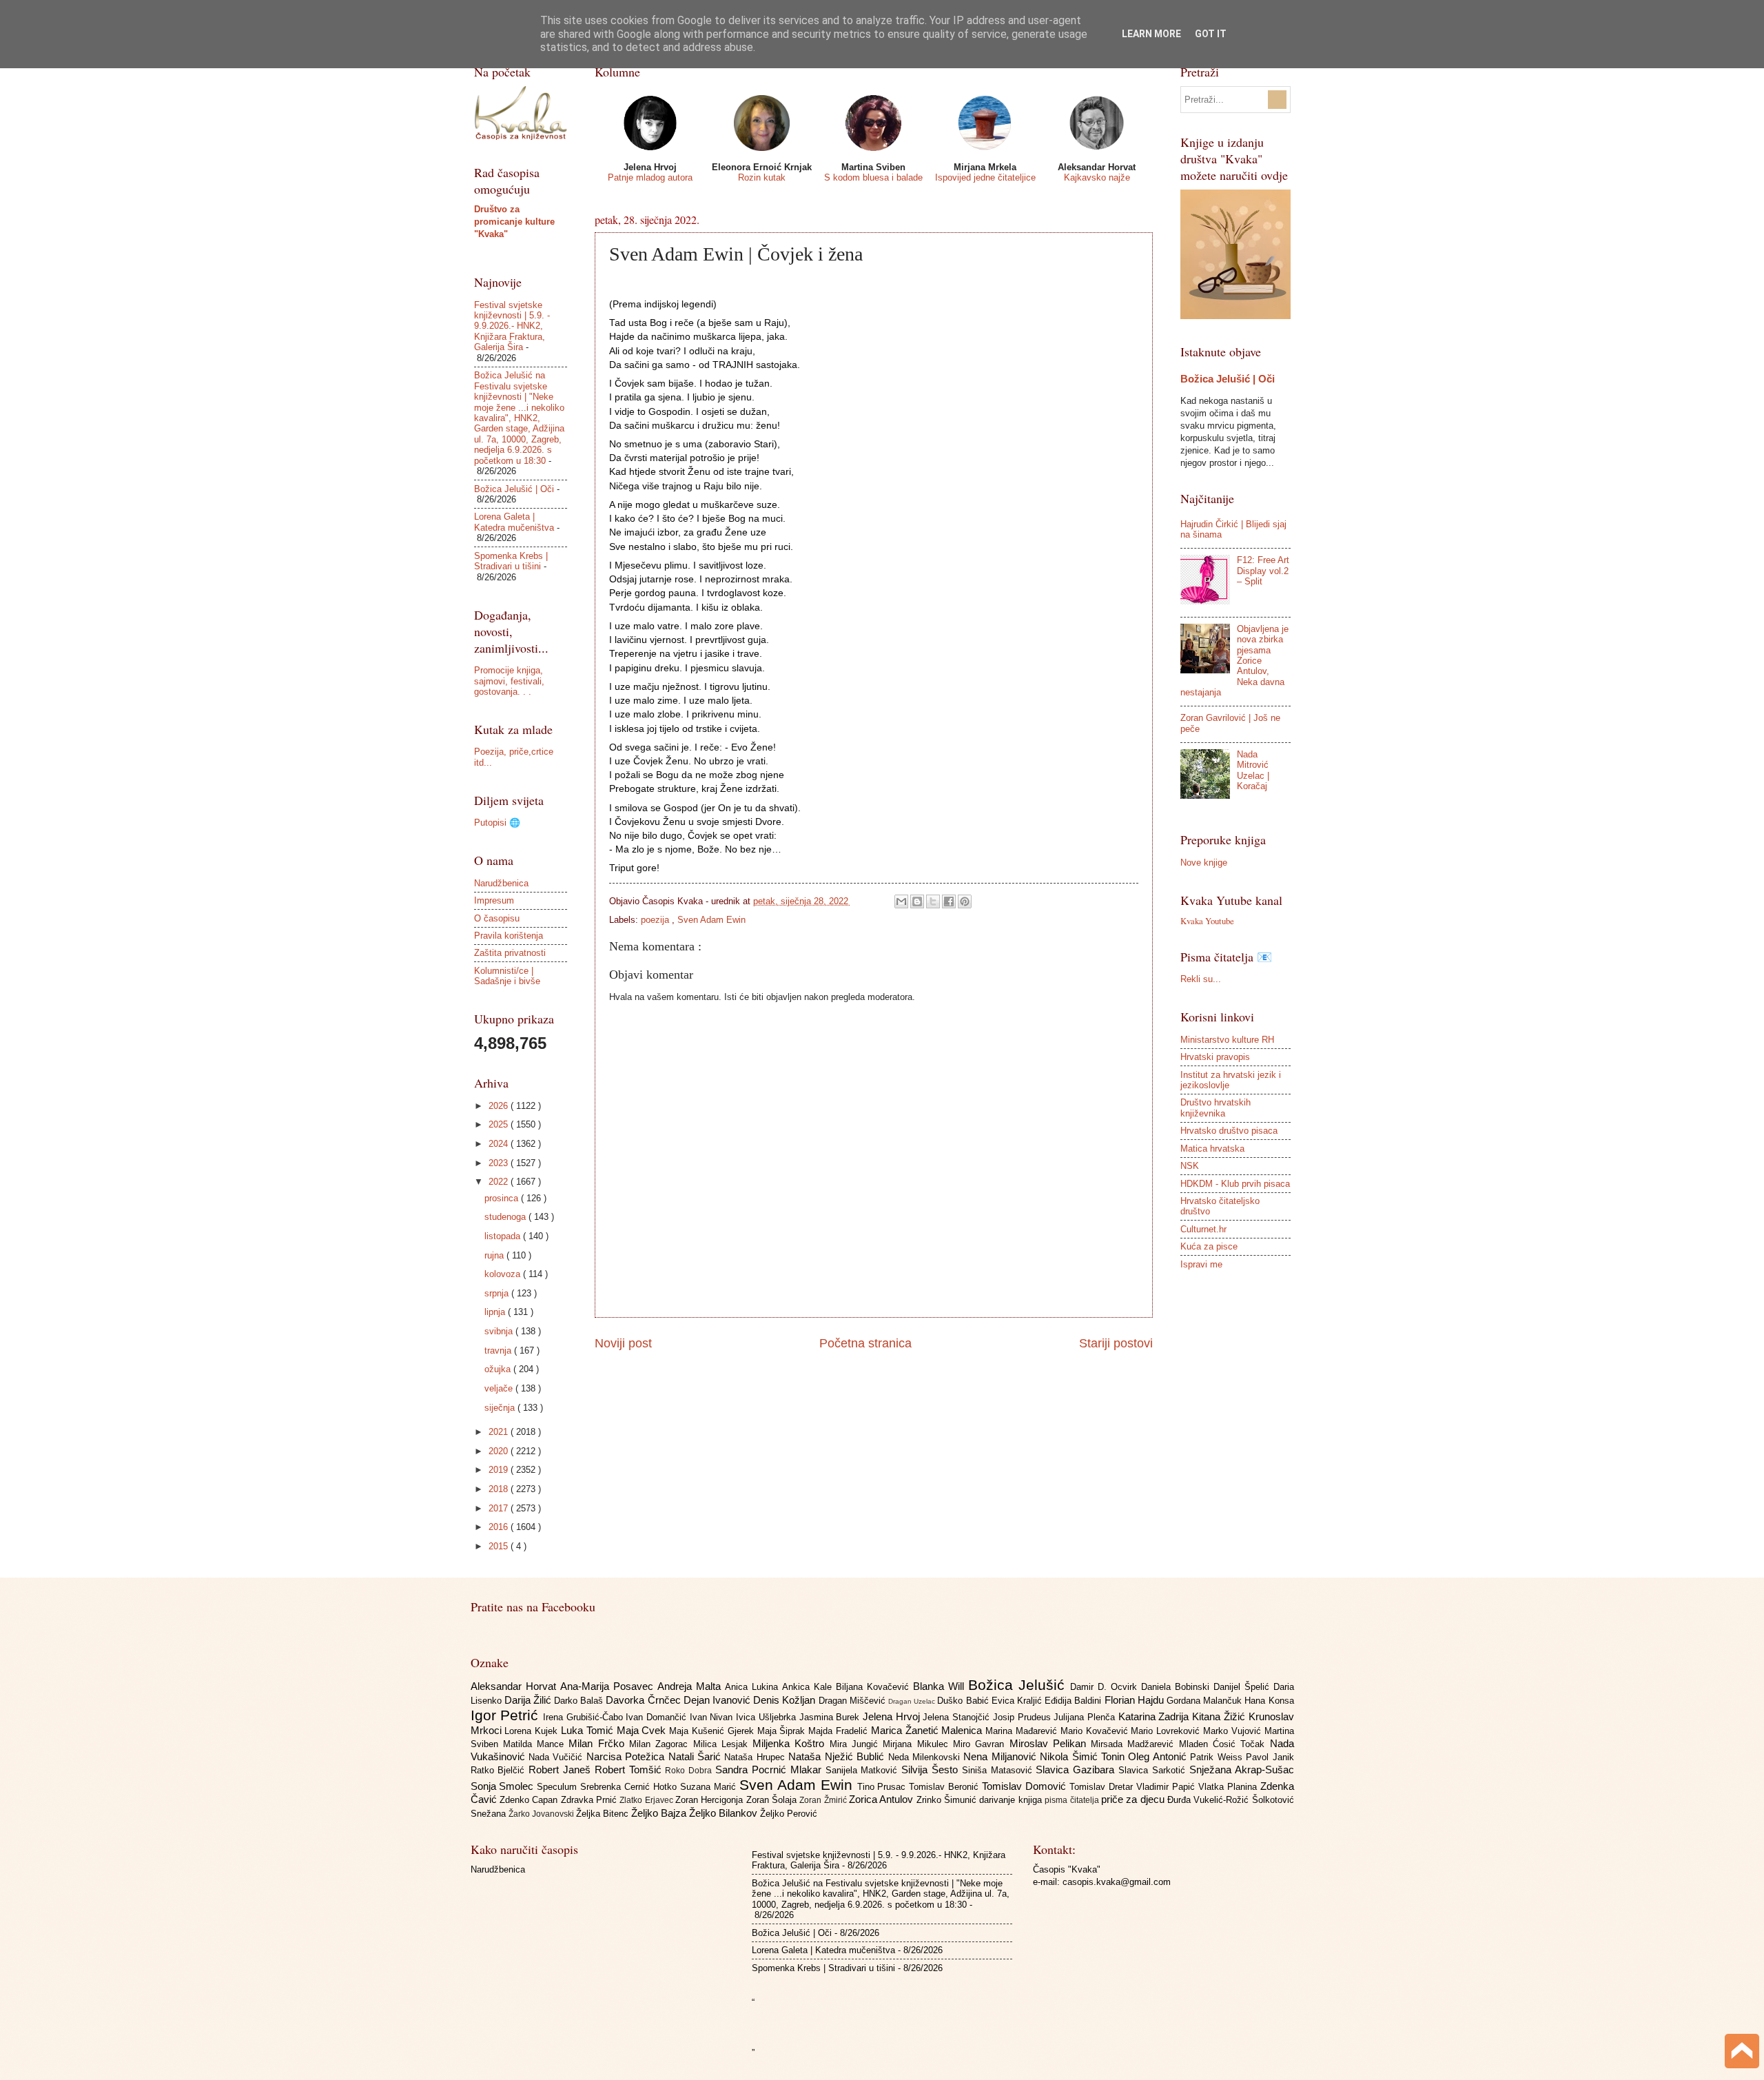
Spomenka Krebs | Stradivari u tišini (511, 561)
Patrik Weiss (1218, 1757)
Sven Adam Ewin (711, 920)
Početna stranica (865, 1343)
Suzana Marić (710, 1787)
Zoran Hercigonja (711, 1800)
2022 (500, 1182)
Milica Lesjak (723, 1744)
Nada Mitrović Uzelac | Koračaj (1253, 770)
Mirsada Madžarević (1135, 1744)
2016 (500, 1527)
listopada (504, 1236)
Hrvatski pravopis (1215, 1057)
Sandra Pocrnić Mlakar (770, 1770)
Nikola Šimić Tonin (1084, 1756)
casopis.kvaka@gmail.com (1117, 1882)
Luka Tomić (589, 1730)
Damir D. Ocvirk (1106, 1687)
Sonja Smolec (504, 1786)
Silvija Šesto (932, 1770)
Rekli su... (1201, 979)
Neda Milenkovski (926, 1757)
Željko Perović (789, 1814)
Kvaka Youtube (1207, 921)
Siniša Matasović (999, 1770)
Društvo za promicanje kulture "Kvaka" (514, 222)
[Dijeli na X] (933, 901)
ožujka (499, 1369)
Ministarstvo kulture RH (1227, 1040)
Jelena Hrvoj (893, 1716)
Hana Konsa (1269, 1701)
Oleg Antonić (1159, 1756)
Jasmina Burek (831, 1717)
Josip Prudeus (1023, 1717)
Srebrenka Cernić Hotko (630, 1787)
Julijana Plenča (1086, 1717)
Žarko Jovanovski (542, 1814)
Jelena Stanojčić (957, 1717)
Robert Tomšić (630, 1770)
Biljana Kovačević (874, 1687)
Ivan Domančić (657, 1717)
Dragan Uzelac (913, 1701)
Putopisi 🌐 (497, 823)
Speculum (558, 1787)
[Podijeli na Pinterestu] (965, 901)
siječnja (501, 1408)
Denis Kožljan (786, 1700)
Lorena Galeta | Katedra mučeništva (514, 522)
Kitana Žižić (1220, 1716)
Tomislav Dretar (1103, 1787)
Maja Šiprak (783, 1731)
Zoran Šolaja (773, 1800)
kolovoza (504, 1274)
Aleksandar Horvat (515, 1686)
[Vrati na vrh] (1742, 2053)
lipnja (496, 1312)
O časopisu (497, 918)
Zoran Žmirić (824, 1800)
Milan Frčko (599, 1743)
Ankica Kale (809, 1687)
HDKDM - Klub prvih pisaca (1235, 1184)
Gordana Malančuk (1206, 1701)
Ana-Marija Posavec (609, 1686)
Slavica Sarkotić (1154, 1770)
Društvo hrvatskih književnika (1216, 1108)
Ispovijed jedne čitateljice (985, 177)
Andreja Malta (691, 1686)
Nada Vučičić (557, 1757)
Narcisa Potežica (627, 1756)
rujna (495, 1255)
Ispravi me (1201, 1264)
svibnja (500, 1331)
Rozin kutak (762, 177)
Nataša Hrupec (756, 1757)
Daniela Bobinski (1177, 1687)
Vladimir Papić (1167, 1787)
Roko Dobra (690, 1771)
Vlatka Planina (1229, 1787)
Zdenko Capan (530, 1800)
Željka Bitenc (604, 1814)
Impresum (494, 900)
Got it (1211, 34)
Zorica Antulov (883, 1799)
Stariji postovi (1116, 1343)
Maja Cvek (643, 1730)
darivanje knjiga (1012, 1800)
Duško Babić (964, 1701)
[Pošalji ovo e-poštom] (901, 901)
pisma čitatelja (1073, 1800)
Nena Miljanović (1002, 1756)
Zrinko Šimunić (948, 1800)
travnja (499, 1350)
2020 (500, 1451)
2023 (500, 1163)
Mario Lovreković (1167, 1731)
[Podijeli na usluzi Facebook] (949, 901)
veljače (500, 1388)
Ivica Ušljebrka (767, 1717)
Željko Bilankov (725, 1813)
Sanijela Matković (864, 1770)
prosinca (503, 1198)
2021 (500, 1432)
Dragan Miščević (853, 1701)
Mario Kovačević (1096, 1731)
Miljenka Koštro (791, 1743)
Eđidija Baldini (1074, 1701)
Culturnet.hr (1203, 1229)
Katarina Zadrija (1155, 1716)
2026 (500, 1106)
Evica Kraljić (1018, 1701)
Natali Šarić (697, 1756)
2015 (500, 1546)
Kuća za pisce (1209, 1246)
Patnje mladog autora (650, 177)
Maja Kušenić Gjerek (713, 1731)
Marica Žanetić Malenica (928, 1730)
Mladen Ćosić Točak (1224, 1744)
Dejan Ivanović (718, 1700)
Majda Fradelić (840, 1731)
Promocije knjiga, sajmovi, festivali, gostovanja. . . (509, 681)
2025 (500, 1124)
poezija (656, 920)
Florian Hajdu (1136, 1700)
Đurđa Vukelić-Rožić (1210, 1800)
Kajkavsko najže (1097, 177)
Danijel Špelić (1243, 1687)
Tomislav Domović (1026, 1786)
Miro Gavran (981, 1744)
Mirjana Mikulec (918, 1744)
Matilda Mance (536, 1744)
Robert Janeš (562, 1770)
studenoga (506, 1217)
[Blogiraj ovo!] (917, 901)
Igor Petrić (507, 1715)
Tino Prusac (883, 1787)
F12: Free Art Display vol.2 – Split (1263, 571)
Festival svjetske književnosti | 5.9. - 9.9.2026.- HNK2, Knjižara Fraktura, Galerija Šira (512, 326)
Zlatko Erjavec (647, 1800)
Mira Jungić (857, 1744)
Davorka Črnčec (644, 1700)
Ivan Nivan (713, 1717)
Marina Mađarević (1023, 1731)
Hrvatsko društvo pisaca (1229, 1131)
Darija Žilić (529, 1700)
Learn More (1151, 34)
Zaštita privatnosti (510, 953)
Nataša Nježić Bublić (838, 1756)
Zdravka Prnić (591, 1800)
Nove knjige (1204, 863)
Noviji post (623, 1343)
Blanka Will (941, 1686)
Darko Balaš (580, 1701)
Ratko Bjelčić (500, 1770)
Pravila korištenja (509, 936)
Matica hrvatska (1212, 1149)
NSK (1190, 1166)
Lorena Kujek (533, 1731)
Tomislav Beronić (945, 1787)
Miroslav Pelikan (1050, 1743)
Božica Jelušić (1019, 1685)
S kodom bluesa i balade (873, 177)
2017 (500, 1508)
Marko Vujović (1234, 1731)
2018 (500, 1489)
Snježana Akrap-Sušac (1242, 1770)
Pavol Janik (1270, 1757)
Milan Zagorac (661, 1744)
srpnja (498, 1293)
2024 (500, 1144)
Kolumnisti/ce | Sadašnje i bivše (507, 976)
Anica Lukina (753, 1687)
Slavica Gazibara (1077, 1770)
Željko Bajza (660, 1813)
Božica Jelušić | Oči (514, 489)
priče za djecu (1134, 1799)
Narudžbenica (501, 883)
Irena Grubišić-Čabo (584, 1717)
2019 (500, 1470)
